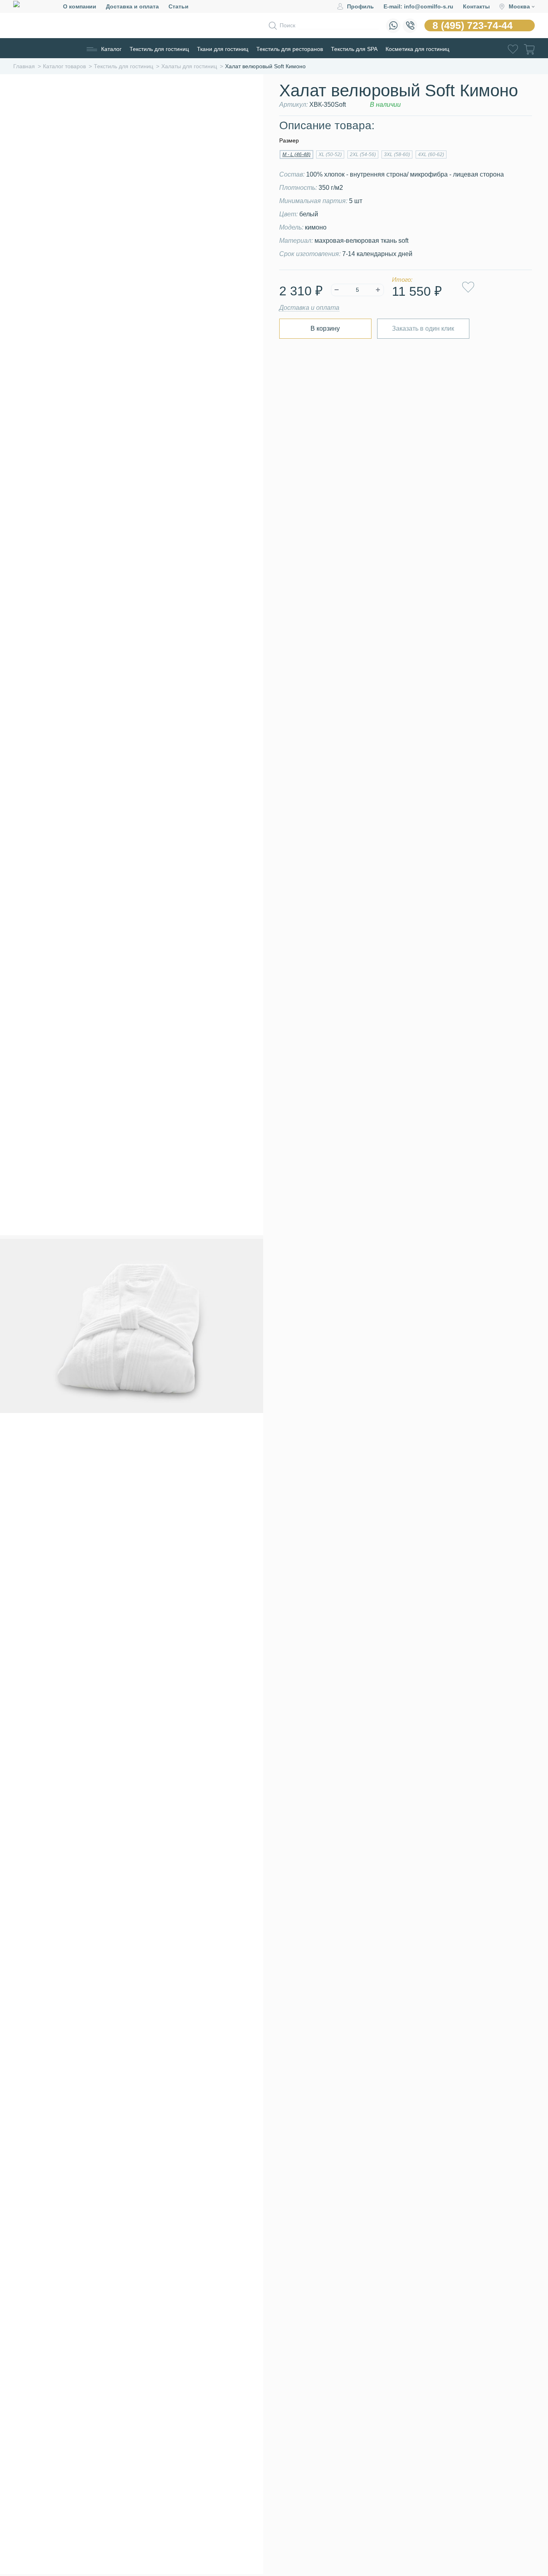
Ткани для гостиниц (223, 49)
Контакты (476, 6)
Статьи (179, 6)
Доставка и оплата (132, 6)
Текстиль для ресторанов (290, 49)
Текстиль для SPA (354, 49)
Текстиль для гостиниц (159, 49)
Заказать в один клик (423, 328)
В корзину (325, 328)
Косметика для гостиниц (417, 49)
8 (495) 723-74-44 (473, 25)
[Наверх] (522, 2525)
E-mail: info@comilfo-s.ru (418, 6)
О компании (80, 6)
